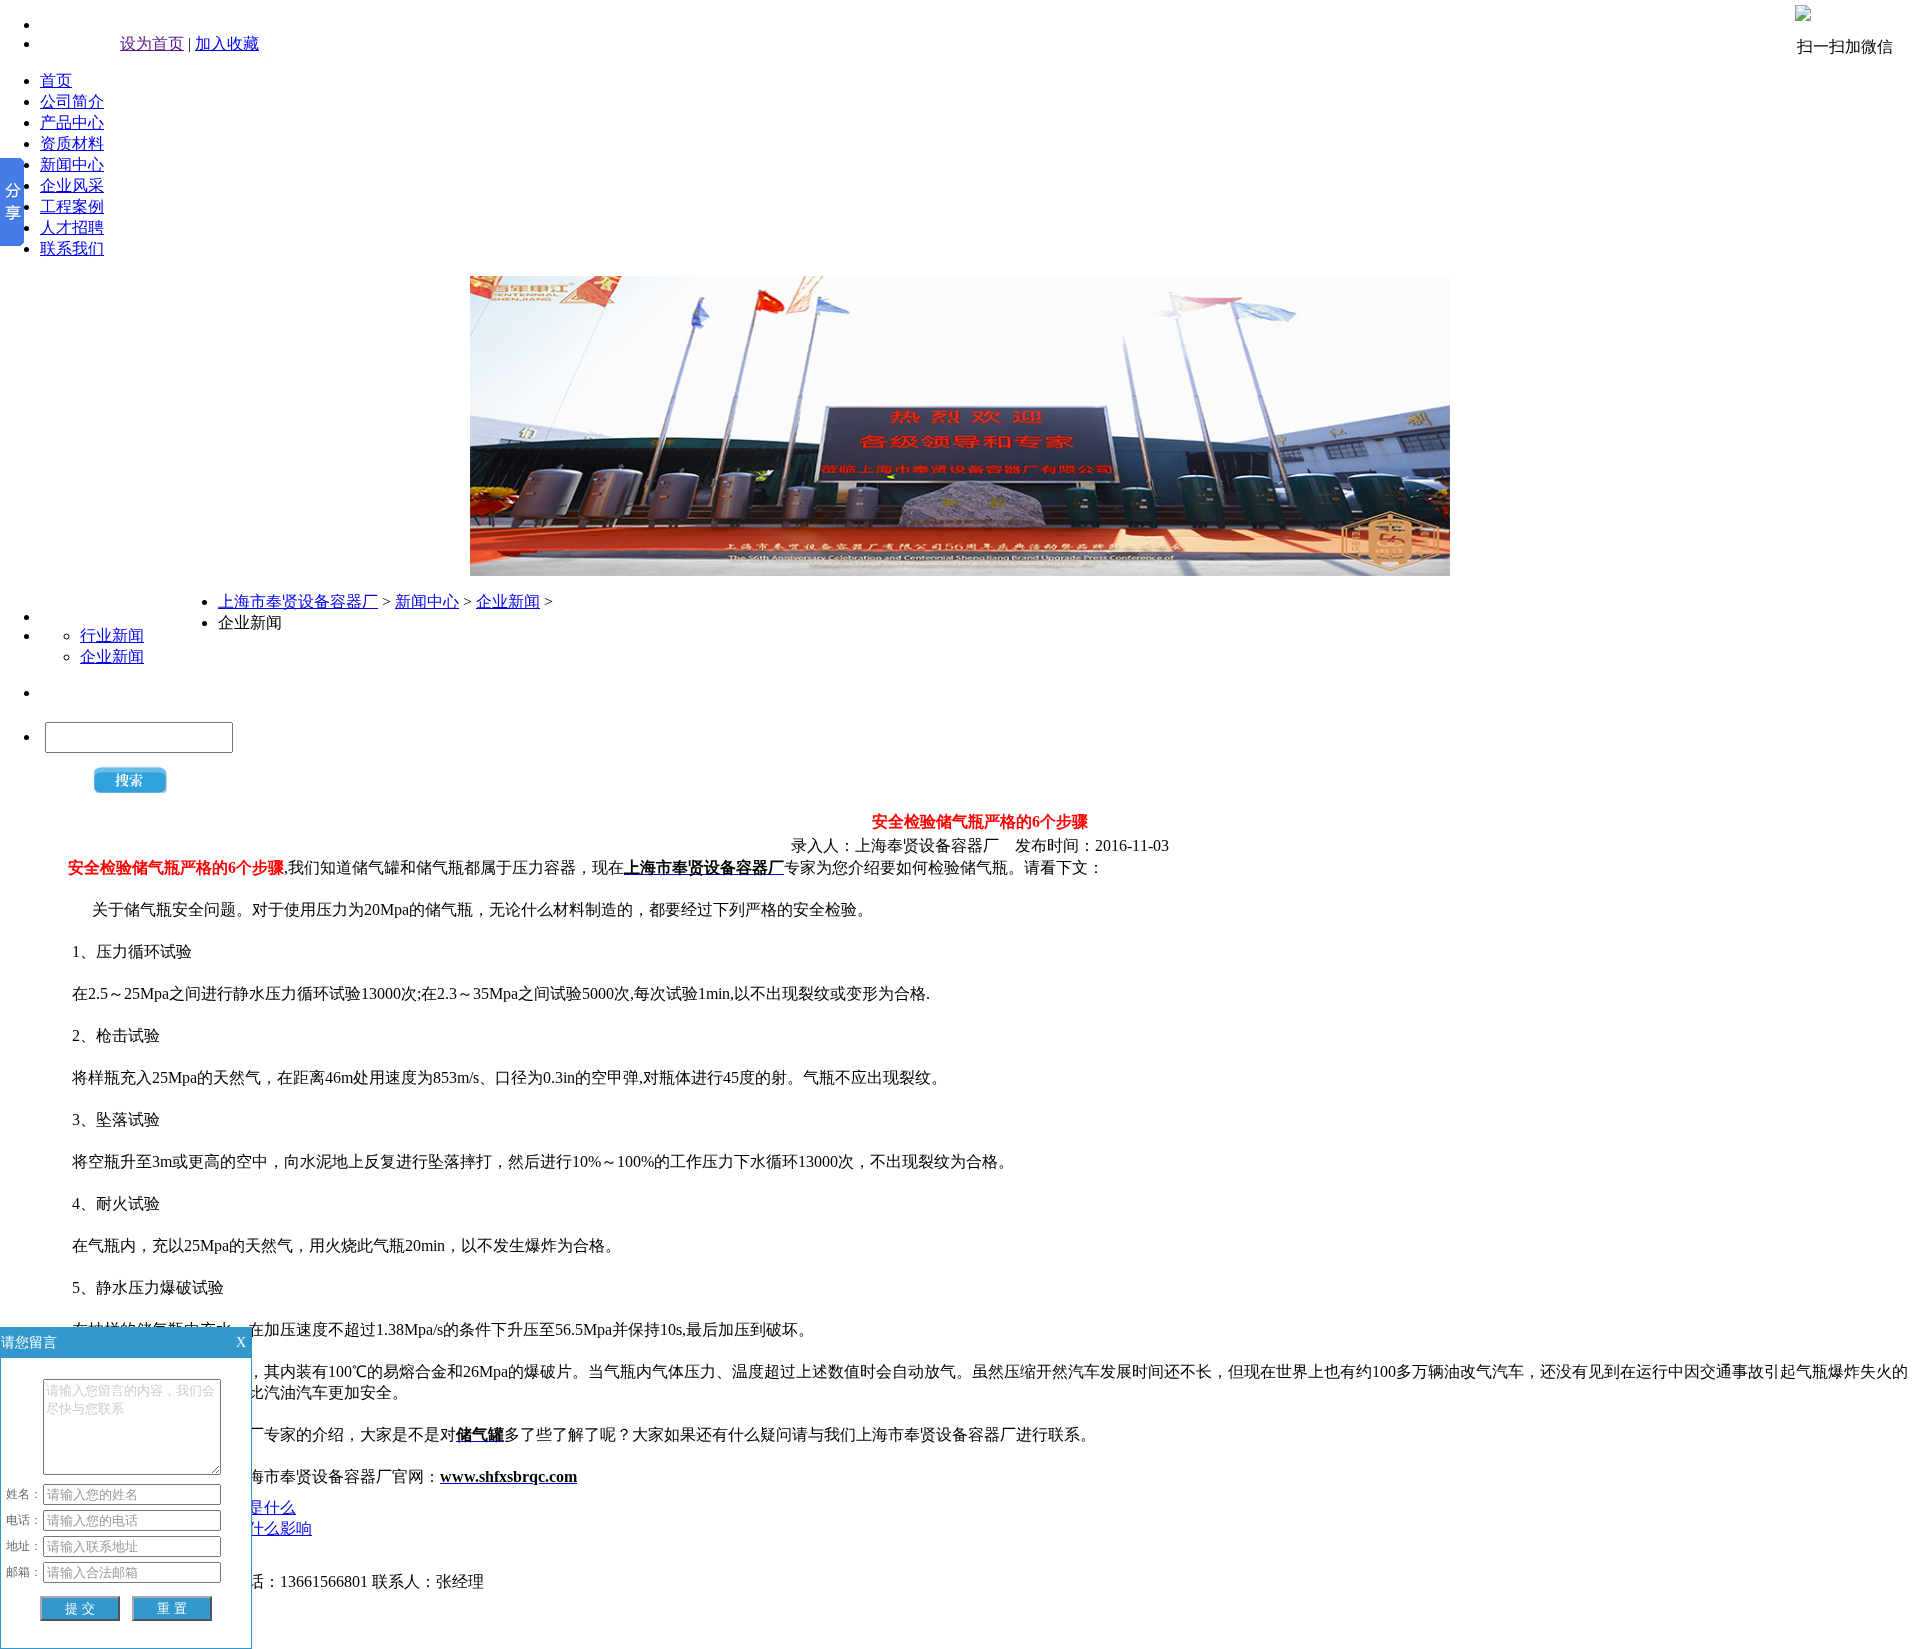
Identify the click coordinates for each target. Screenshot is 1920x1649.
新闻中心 (72, 164)
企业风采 (72, 185)
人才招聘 (72, 227)
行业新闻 (112, 635)
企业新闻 (112, 656)
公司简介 (72, 101)
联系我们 (72, 248)
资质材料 (72, 143)
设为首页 (152, 43)
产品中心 (72, 122)
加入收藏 (227, 43)
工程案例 (72, 206)
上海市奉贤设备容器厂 (298, 601)
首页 (56, 80)
